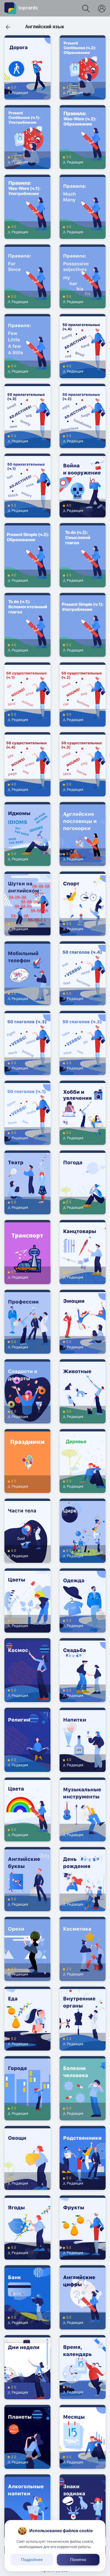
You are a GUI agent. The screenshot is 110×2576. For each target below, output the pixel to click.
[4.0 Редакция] (83, 103)
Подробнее (32, 2560)
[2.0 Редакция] (83, 1984)
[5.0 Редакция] (28, 103)
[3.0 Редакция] (83, 591)
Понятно (78, 2560)
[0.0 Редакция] (28, 1218)
